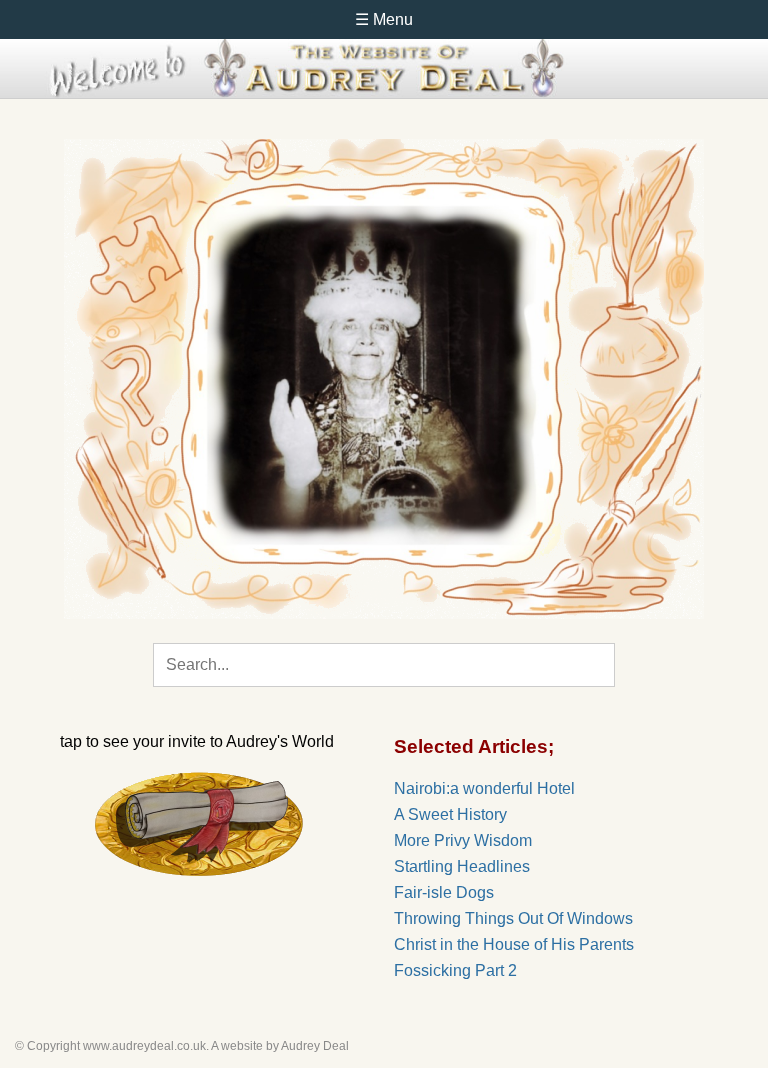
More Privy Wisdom (463, 840)
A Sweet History (450, 814)
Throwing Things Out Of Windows (513, 918)
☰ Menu (384, 19)
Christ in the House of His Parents (514, 944)
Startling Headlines (462, 866)
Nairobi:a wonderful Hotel (484, 788)
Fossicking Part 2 (455, 970)
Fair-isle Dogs (444, 892)
